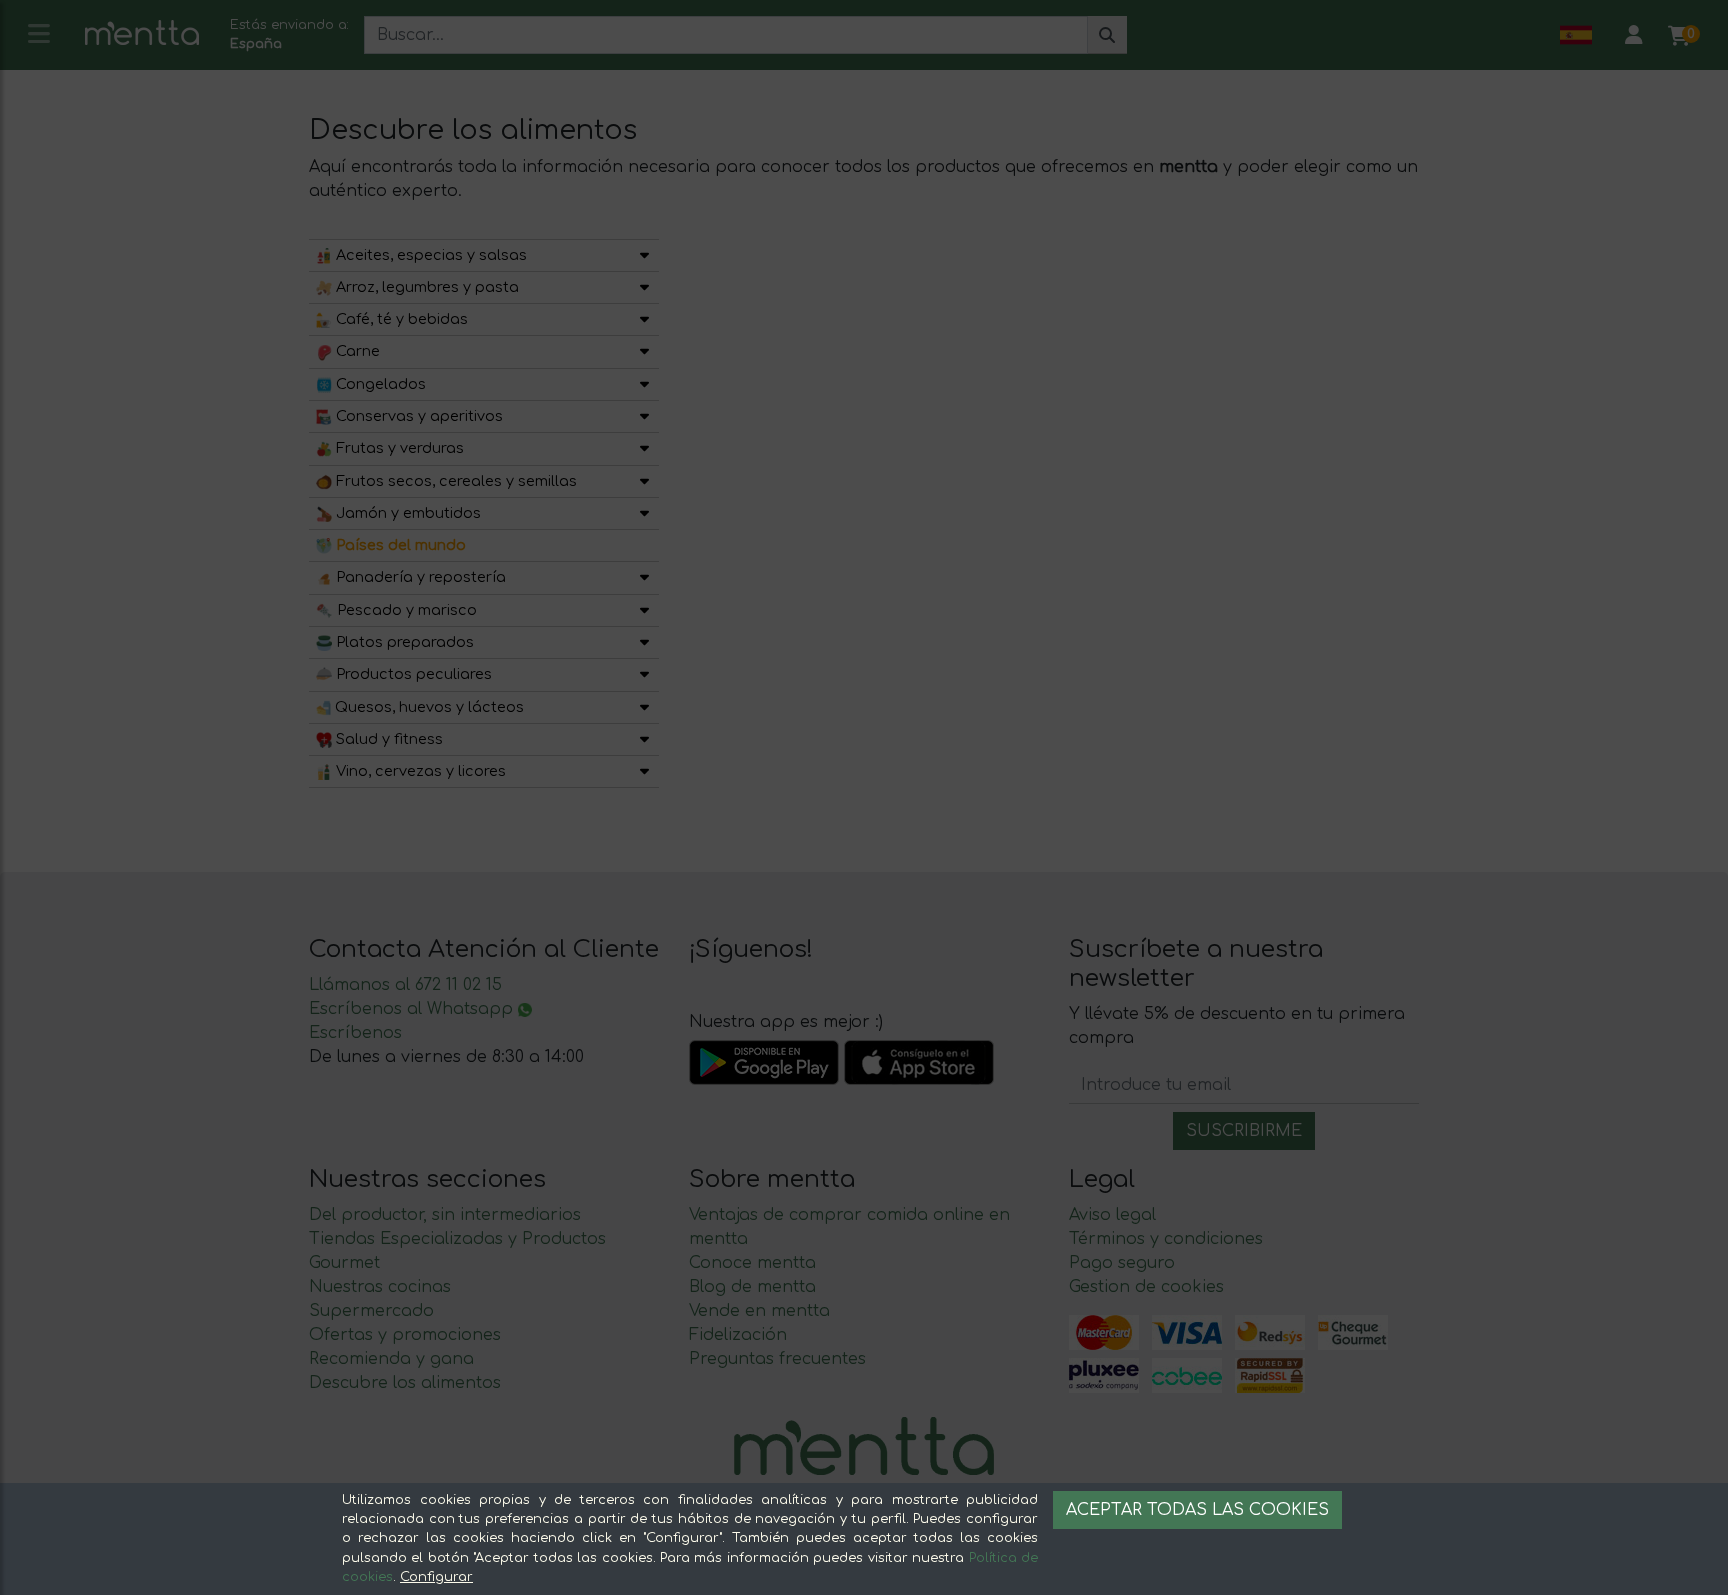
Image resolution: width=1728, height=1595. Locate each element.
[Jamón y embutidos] (644, 513)
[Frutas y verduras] (644, 448)
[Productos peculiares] (644, 674)
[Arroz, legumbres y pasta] (644, 287)
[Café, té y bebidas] (644, 319)
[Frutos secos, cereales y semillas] (644, 481)
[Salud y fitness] (644, 739)
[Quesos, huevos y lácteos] (644, 707)
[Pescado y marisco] (644, 610)
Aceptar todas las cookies (1197, 1510)
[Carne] (644, 351)
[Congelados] (644, 384)
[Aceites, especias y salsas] (644, 255)
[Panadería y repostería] (644, 577)
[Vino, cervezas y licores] (644, 771)
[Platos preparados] (644, 642)
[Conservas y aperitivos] (644, 416)
